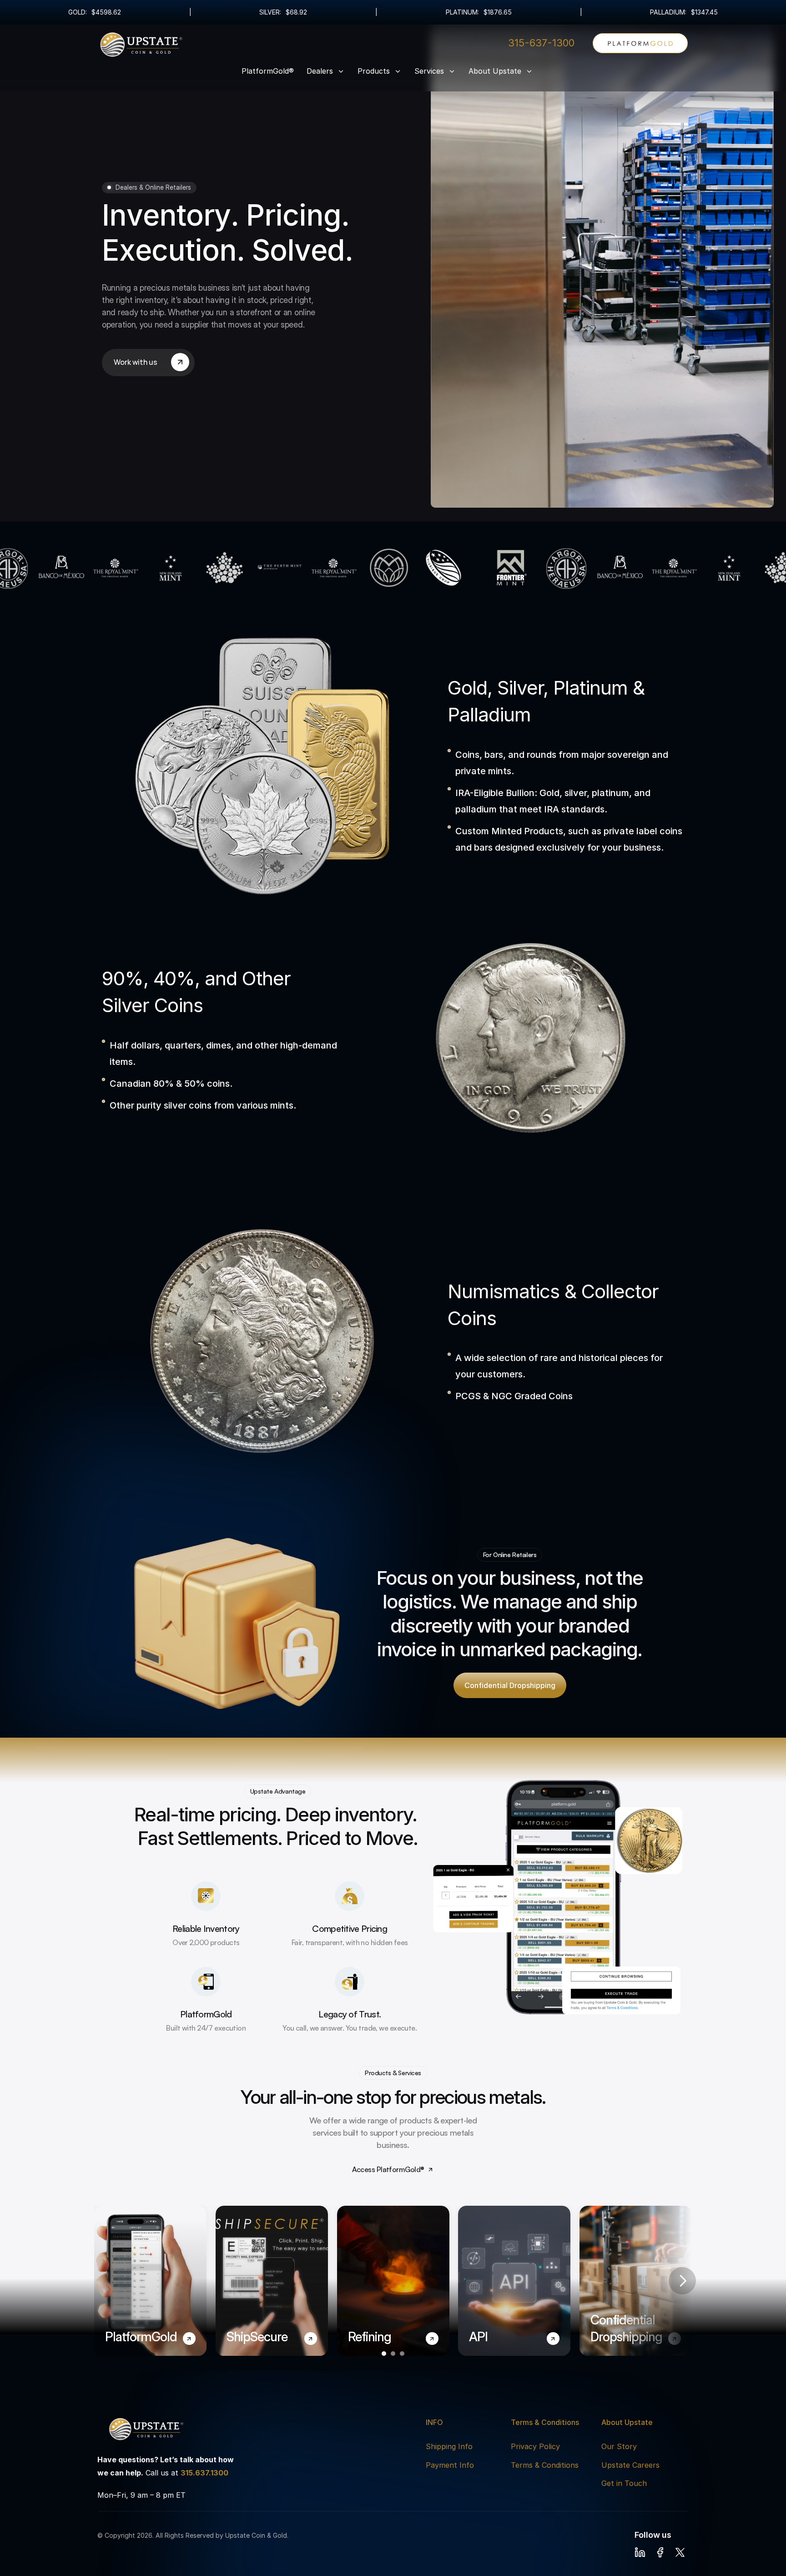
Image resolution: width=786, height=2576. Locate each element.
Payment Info (450, 2465)
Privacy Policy (535, 2446)
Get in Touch (624, 2483)
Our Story (619, 2446)
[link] (640, 43)
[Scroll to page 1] (383, 2354)
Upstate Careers (630, 2465)
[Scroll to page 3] (403, 2354)
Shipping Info (449, 2446)
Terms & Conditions (545, 2465)
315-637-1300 (541, 43)
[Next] (682, 2281)
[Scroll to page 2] (393, 2354)
